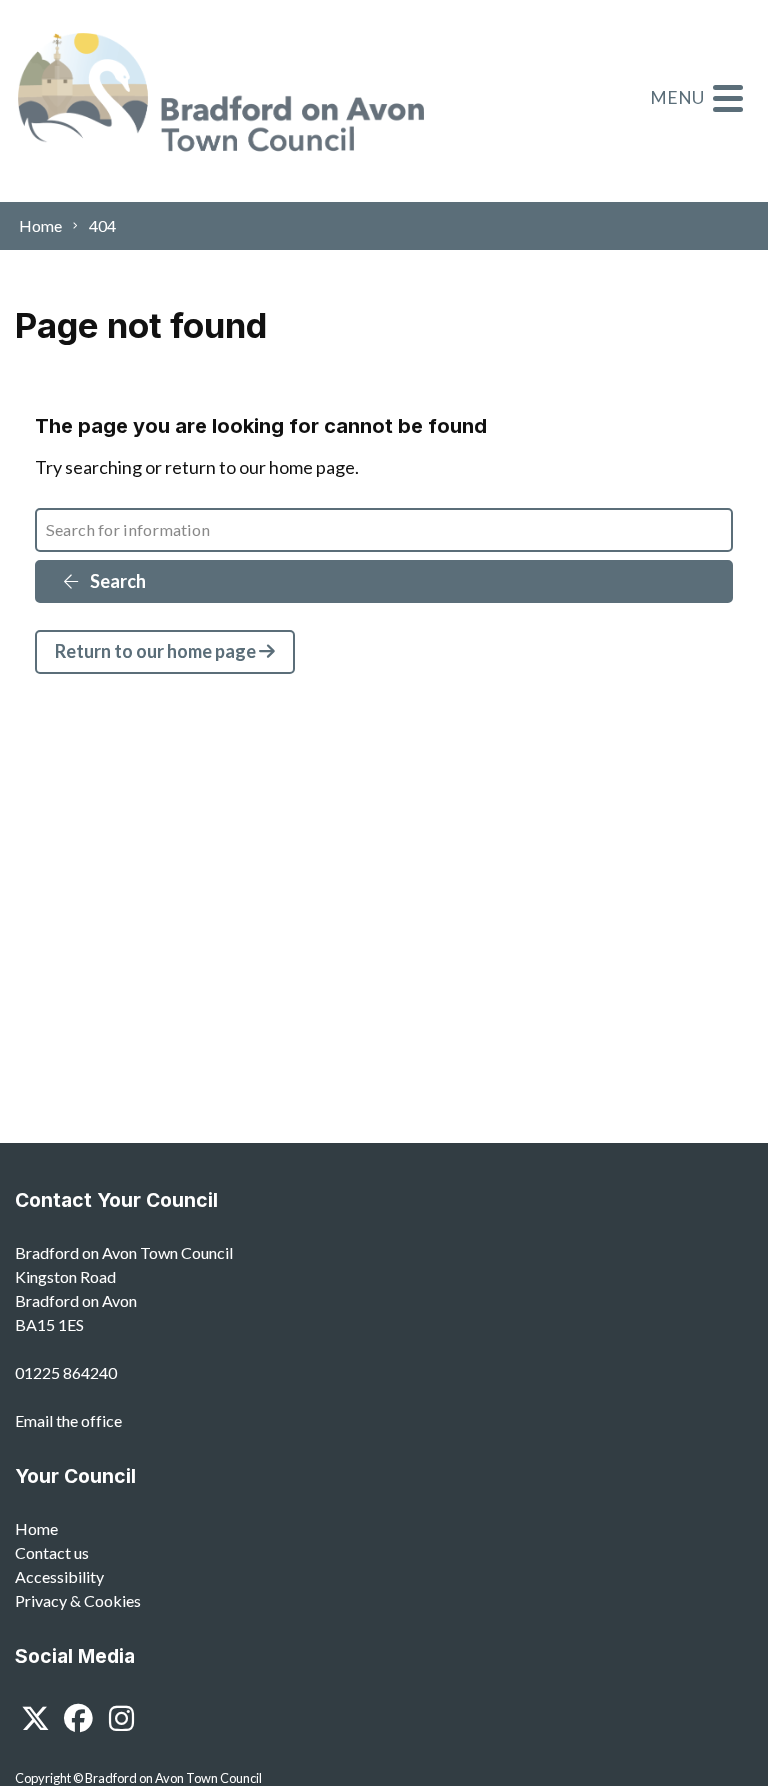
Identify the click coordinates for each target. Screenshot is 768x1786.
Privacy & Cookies (78, 1600)
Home (36, 1528)
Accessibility (59, 1576)
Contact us (52, 1552)
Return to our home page (157, 651)
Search (116, 581)
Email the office (68, 1420)
